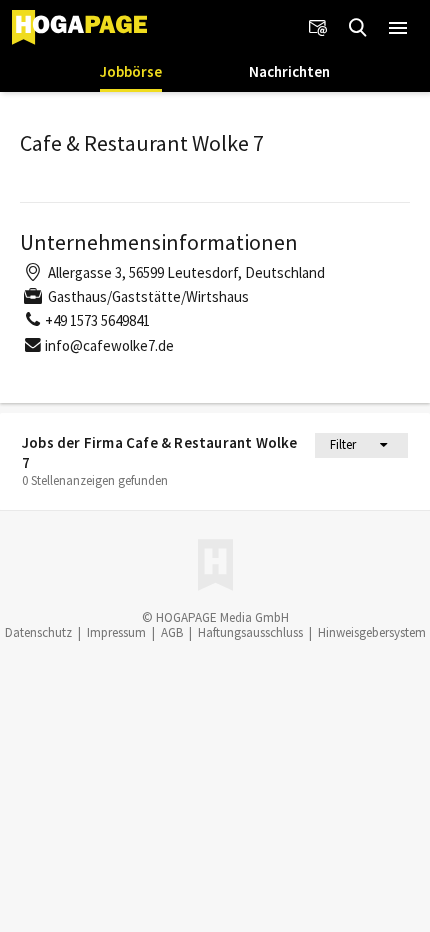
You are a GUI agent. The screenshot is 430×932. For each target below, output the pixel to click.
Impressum (116, 632)
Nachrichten (289, 71)
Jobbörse (131, 71)
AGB (172, 632)
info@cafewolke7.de (109, 345)
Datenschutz (38, 632)
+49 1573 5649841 (97, 320)
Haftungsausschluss (250, 632)
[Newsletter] (318, 28)
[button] (398, 28)
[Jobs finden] (358, 28)
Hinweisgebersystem (372, 632)
